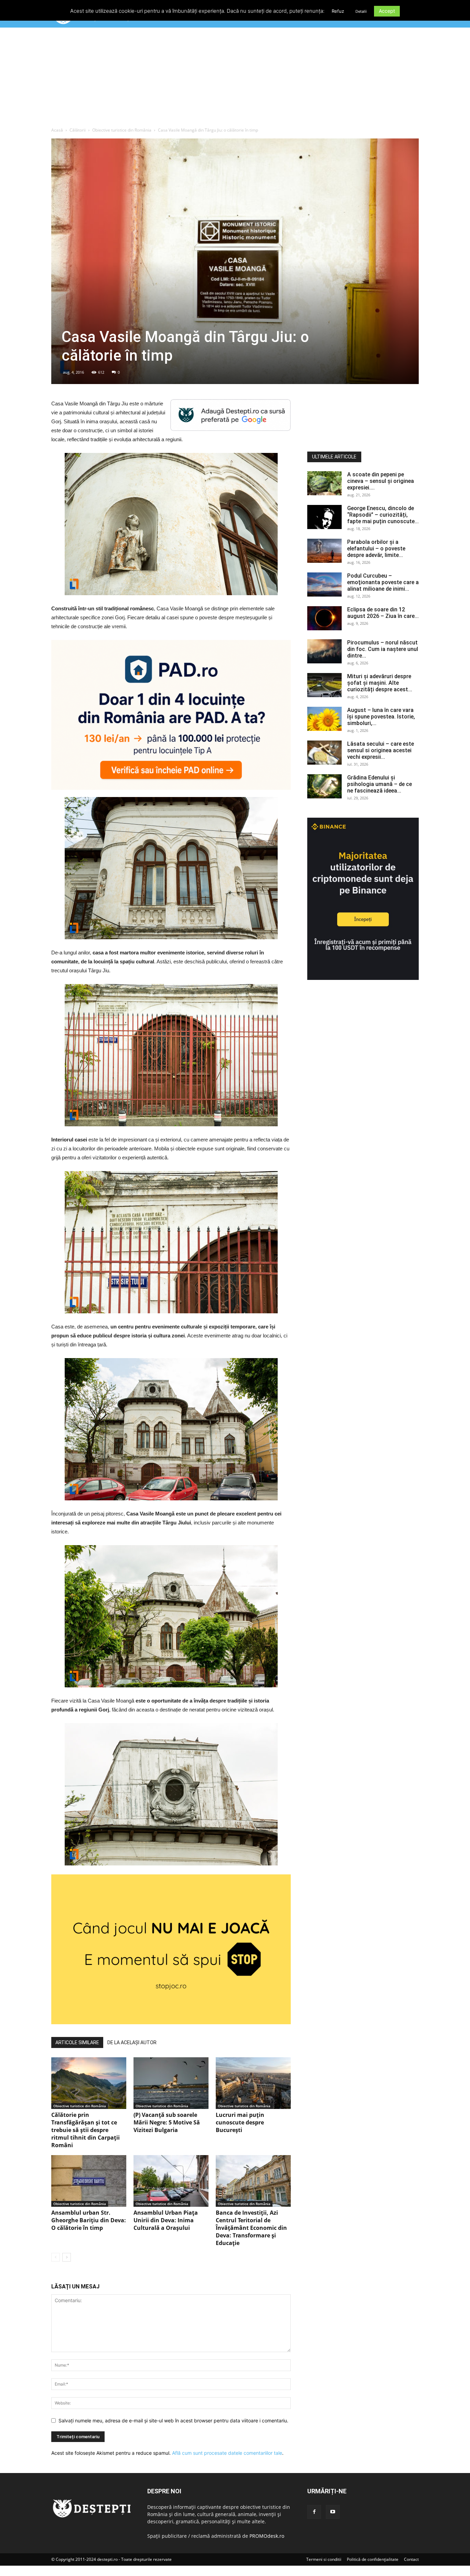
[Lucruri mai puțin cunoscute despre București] (253, 2083)
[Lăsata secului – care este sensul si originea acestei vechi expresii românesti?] (324, 753)
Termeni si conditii (324, 2559)
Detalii (361, 11)
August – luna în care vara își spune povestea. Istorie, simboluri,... (381, 717)
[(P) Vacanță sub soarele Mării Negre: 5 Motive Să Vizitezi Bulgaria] (171, 2083)
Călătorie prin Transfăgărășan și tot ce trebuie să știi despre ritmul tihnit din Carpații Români (86, 2130)
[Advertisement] (235, 79)
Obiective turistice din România (122, 130)
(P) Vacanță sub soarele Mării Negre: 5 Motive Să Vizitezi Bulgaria (167, 2122)
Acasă (57, 130)
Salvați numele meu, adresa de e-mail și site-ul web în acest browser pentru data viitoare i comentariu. (173, 2420)
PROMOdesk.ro (267, 2536)
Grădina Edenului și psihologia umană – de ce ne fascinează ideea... (380, 784)
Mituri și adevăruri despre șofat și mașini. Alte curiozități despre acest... (380, 683)
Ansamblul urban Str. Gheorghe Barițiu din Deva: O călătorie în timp (89, 2220)
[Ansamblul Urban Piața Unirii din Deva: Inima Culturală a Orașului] (171, 2181)
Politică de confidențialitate (373, 2559)
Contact (411, 2559)
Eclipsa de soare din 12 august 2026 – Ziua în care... (383, 613)
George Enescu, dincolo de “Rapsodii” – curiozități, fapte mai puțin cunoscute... (383, 515)
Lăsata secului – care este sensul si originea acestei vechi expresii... (381, 750)
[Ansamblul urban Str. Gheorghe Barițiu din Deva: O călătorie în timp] (89, 2181)
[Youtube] (333, 2512)
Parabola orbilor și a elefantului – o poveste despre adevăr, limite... (376, 549)
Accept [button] (387, 11)
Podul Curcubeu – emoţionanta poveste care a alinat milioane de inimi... (383, 582)
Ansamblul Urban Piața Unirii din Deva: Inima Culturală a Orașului (166, 2220)
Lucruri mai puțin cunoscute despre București (240, 2122)
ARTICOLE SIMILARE (77, 2042)
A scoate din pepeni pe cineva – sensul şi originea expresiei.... (381, 481)
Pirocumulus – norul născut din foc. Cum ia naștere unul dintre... (383, 649)
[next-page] (67, 2257)
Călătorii (78, 130)
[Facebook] (314, 2512)
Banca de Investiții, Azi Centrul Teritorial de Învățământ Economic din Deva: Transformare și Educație (251, 2228)
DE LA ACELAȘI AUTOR (132, 2042)
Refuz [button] (338, 11)
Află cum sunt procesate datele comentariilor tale (227, 2453)
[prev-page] (56, 2257)
